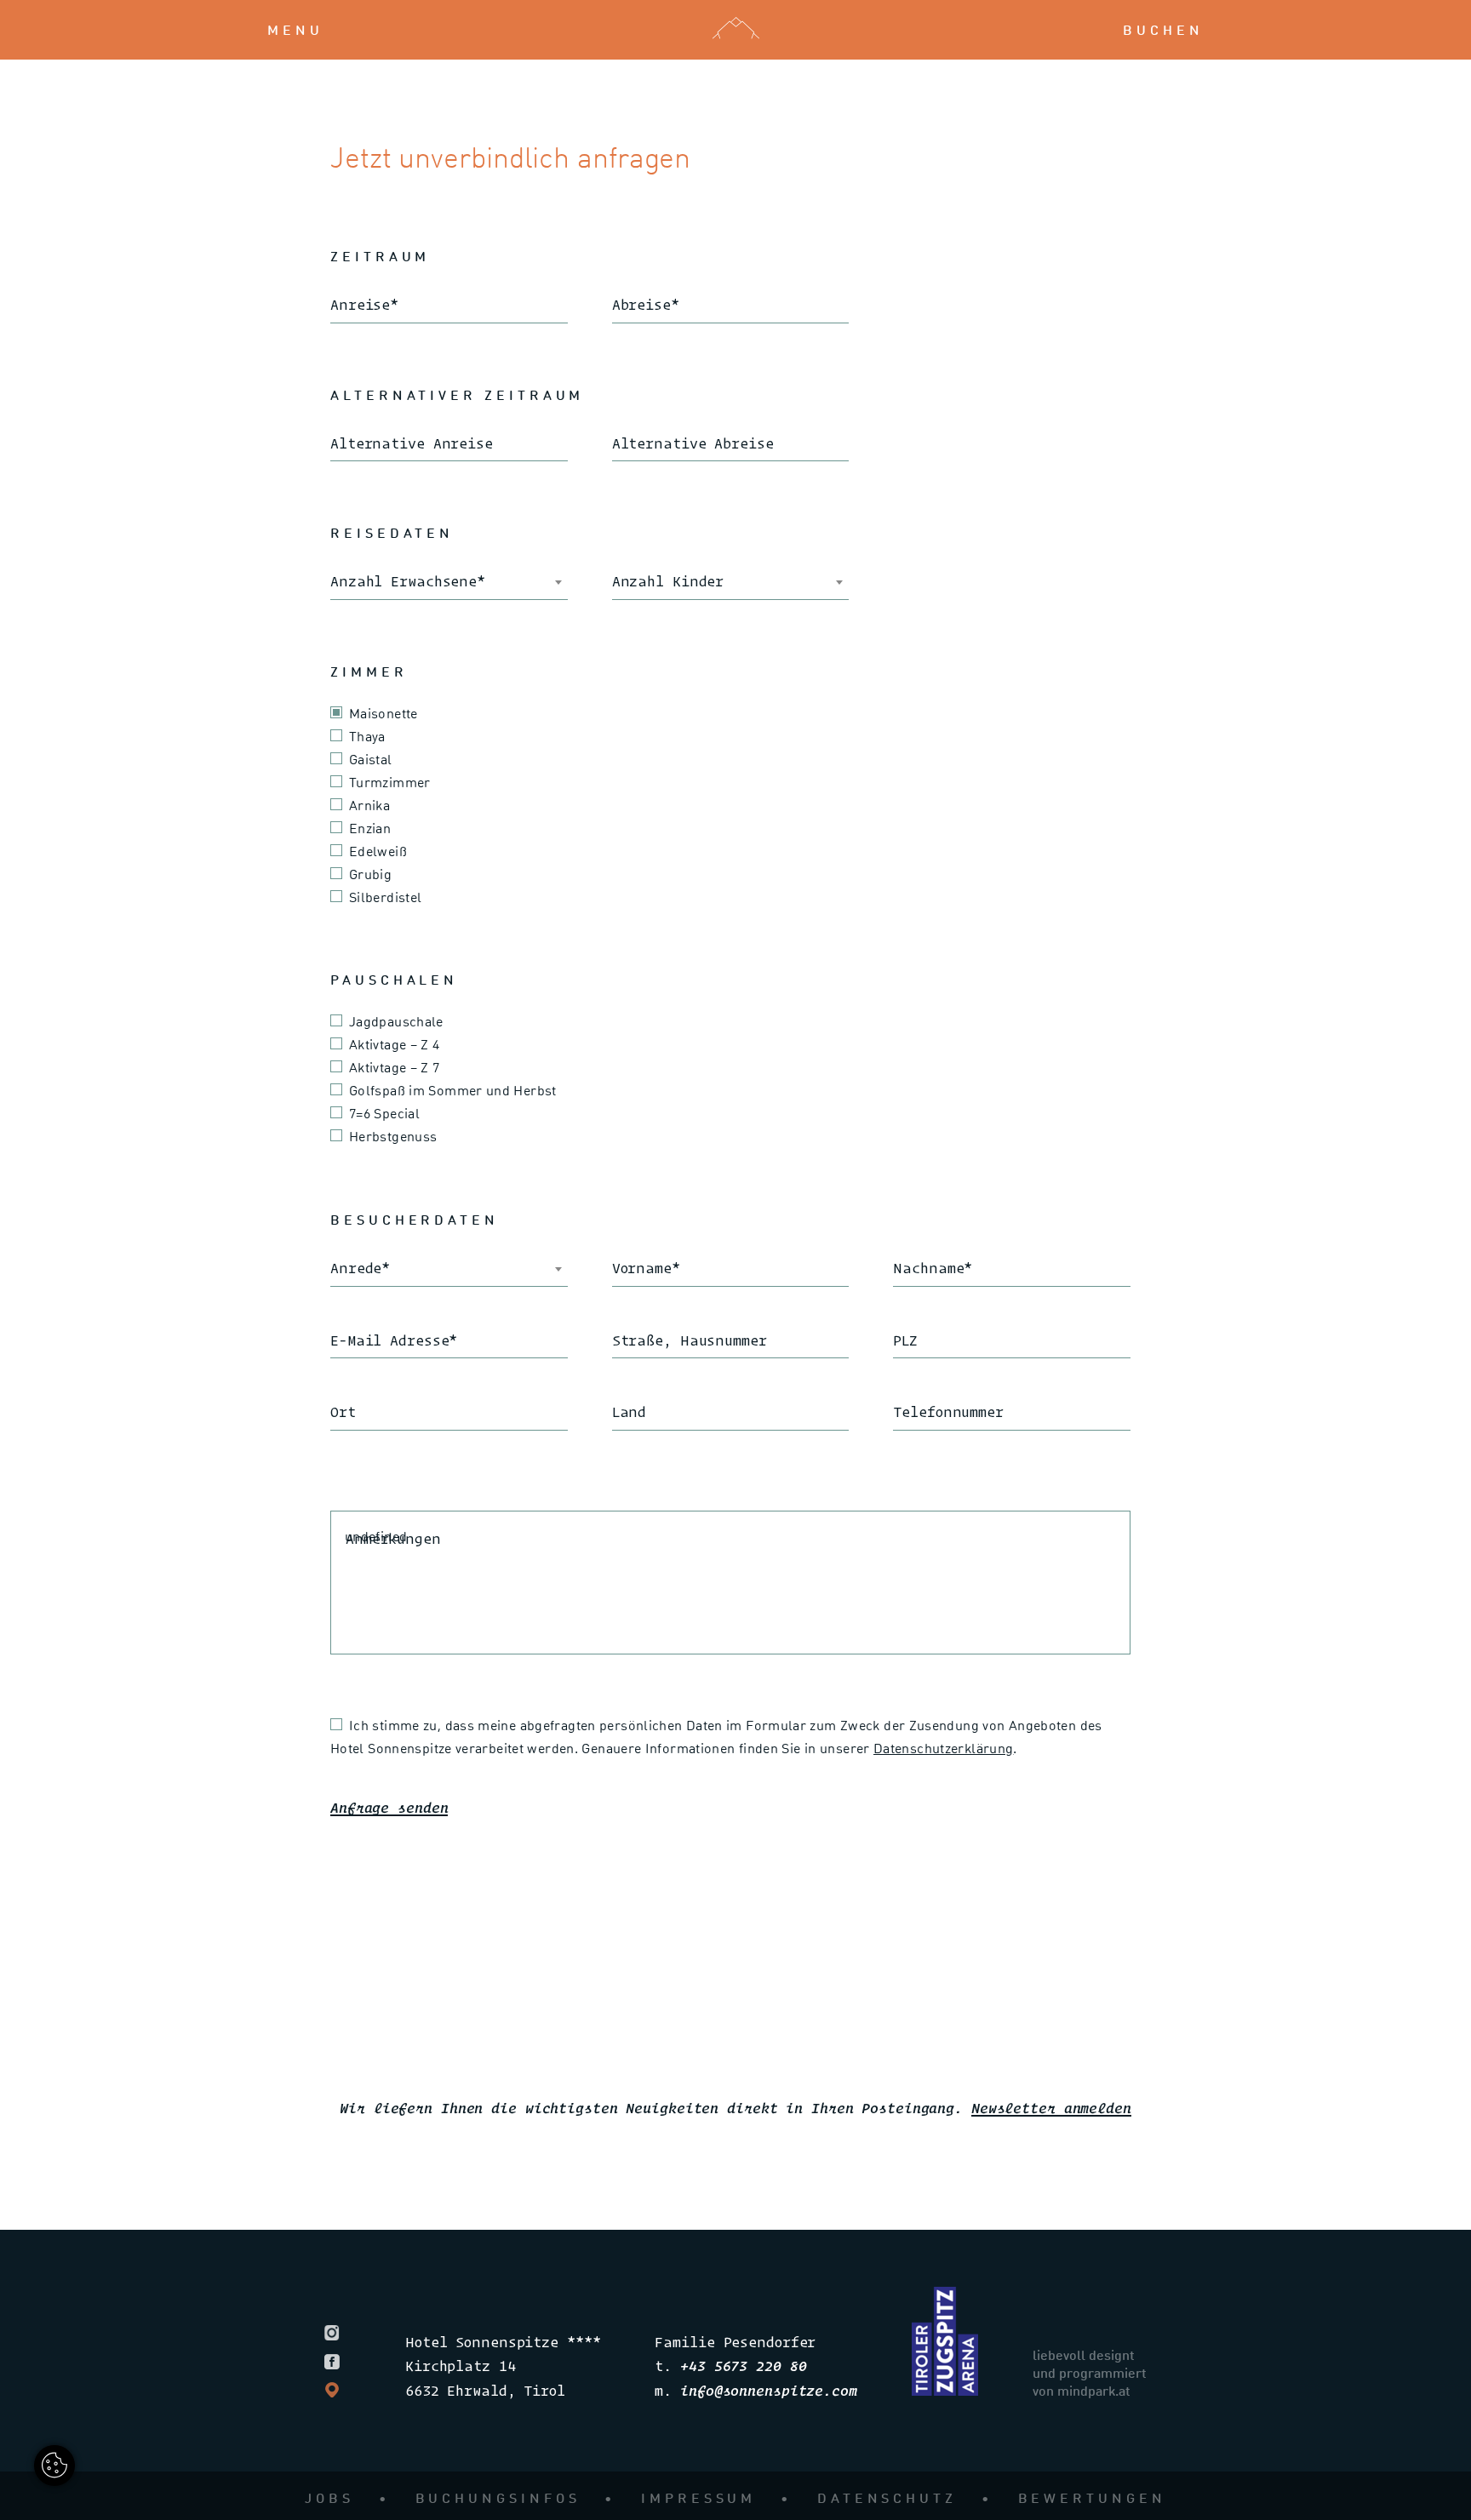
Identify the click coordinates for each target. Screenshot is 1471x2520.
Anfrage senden (389, 1807)
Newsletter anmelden (1051, 2108)
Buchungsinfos (498, 2497)
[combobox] (449, 582)
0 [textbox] (615, 581)
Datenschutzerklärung (943, 1748)
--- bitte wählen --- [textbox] (391, 1268)
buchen (1163, 29)
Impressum (698, 2497)
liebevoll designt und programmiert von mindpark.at (1090, 2372)
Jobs (329, 2497)
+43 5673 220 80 (743, 2366)
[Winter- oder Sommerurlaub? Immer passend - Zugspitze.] (338, 2330)
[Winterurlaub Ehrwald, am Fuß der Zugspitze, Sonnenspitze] (945, 2390)
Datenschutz (887, 2497)
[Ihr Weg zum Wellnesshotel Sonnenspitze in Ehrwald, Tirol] (338, 2387)
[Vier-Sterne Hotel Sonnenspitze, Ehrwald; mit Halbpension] (338, 2358)
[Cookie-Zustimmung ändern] (54, 2466)
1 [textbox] (334, 581)
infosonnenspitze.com (769, 2390)
